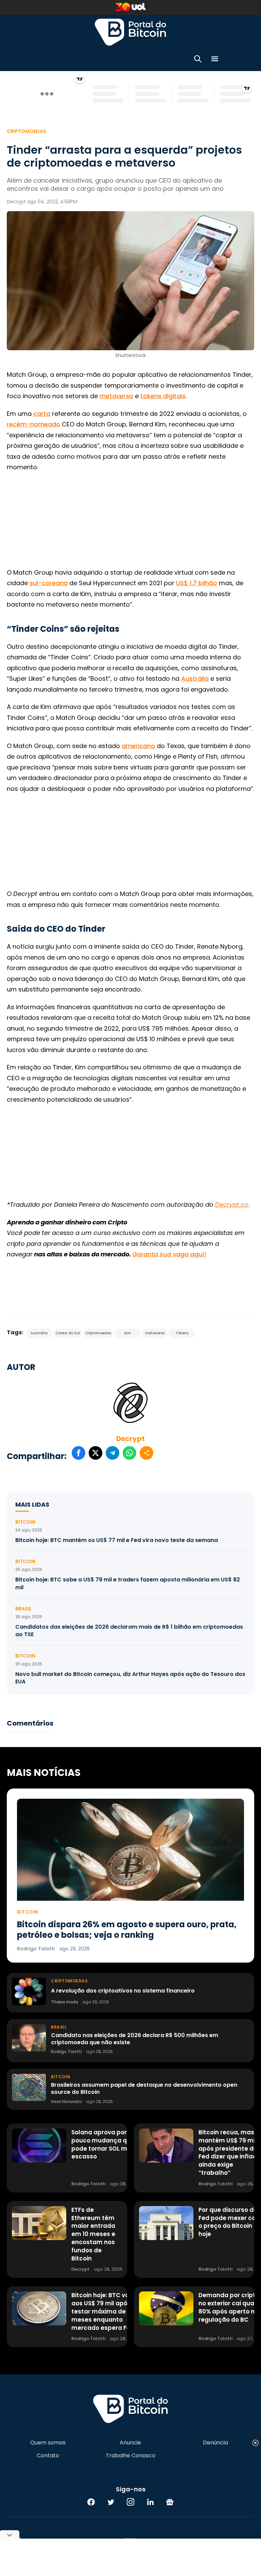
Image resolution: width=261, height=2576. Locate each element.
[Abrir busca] (198, 60)
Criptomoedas (27, 131)
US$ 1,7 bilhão (197, 583)
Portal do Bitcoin (130, 32)
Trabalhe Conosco (130, 2456)
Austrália (195, 679)
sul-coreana (49, 583)
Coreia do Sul (68, 1333)
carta (42, 414)
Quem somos (48, 2443)
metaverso (116, 396)
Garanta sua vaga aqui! (169, 1254)
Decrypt (130, 1439)
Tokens (182, 1333)
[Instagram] (130, 2502)
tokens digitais (163, 396)
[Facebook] (91, 2502)
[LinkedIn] (150, 2502)
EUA (128, 1333)
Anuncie (130, 2443)
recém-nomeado (33, 424)
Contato (48, 2456)
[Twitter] (111, 2502)
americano (138, 746)
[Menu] (215, 60)
